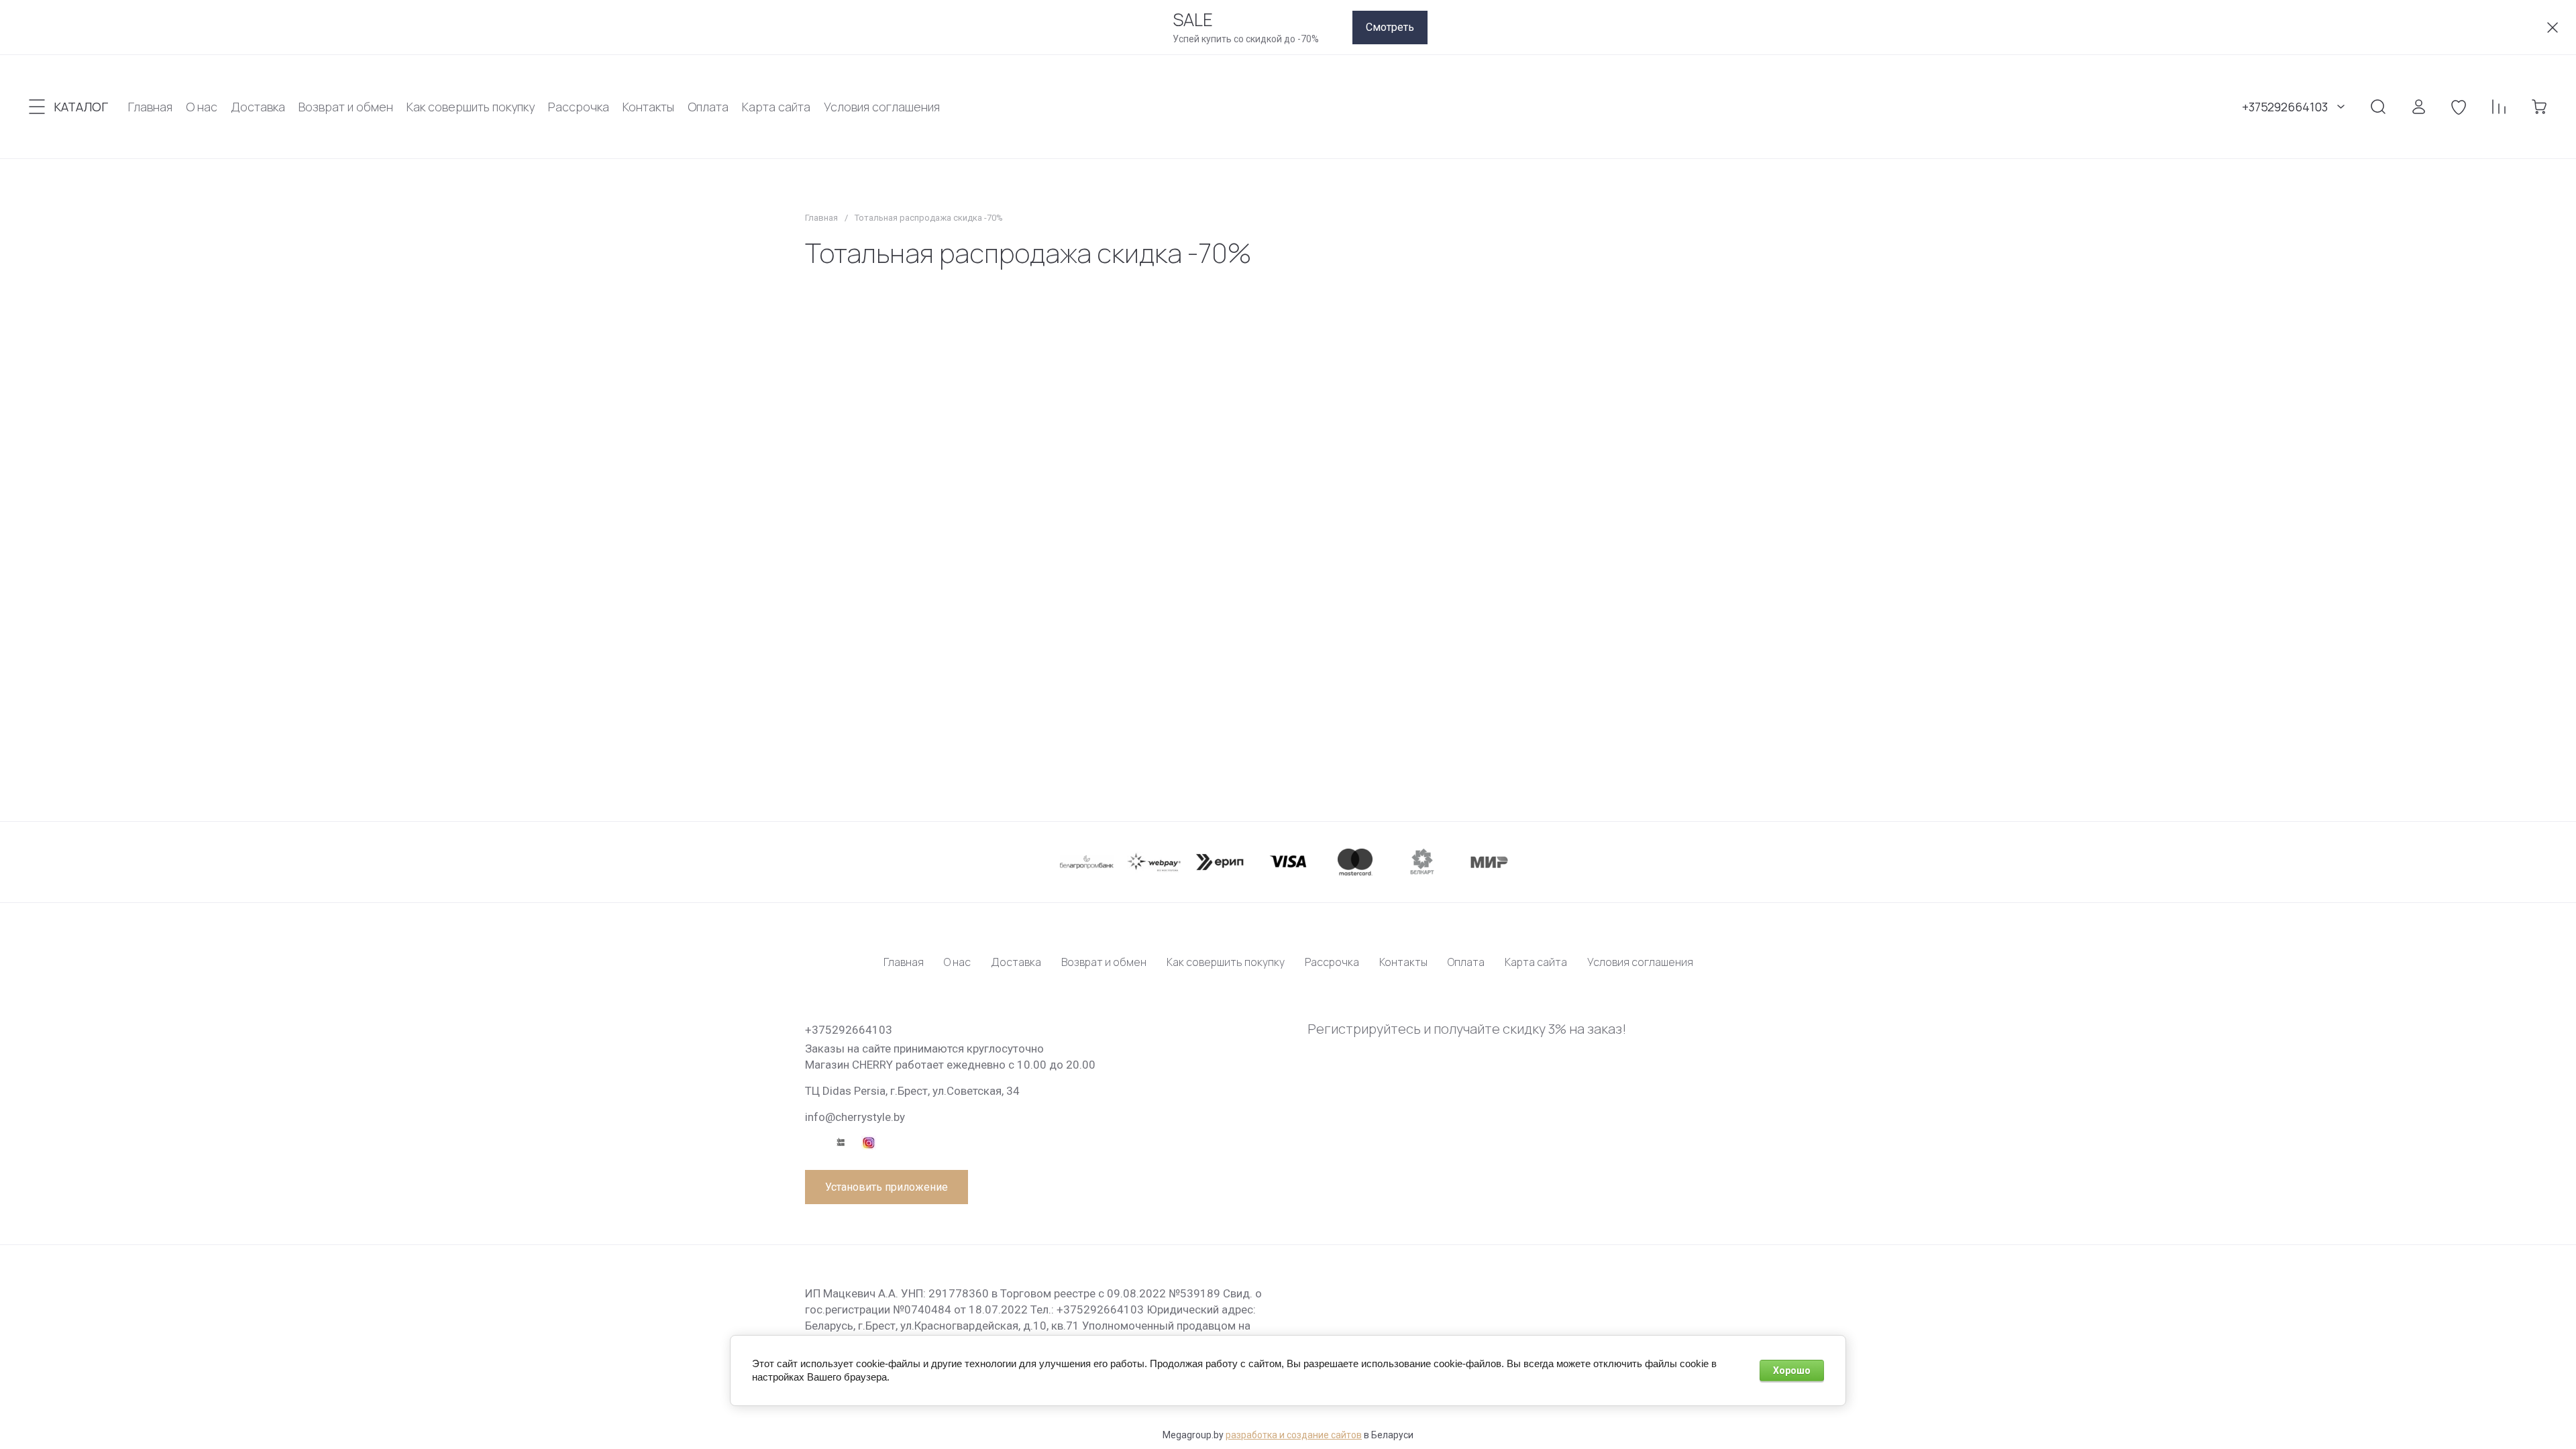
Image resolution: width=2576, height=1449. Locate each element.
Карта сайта (1536, 962)
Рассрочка (1332, 962)
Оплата (1466, 962)
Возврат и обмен (1104, 962)
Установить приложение (887, 1187)
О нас (957, 962)
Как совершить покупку (1226, 962)
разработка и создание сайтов (1294, 1435)
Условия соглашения (1640, 962)
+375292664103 (2285, 107)
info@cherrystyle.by (855, 1117)
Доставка (1016, 962)
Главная (821, 218)
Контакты (1403, 962)
